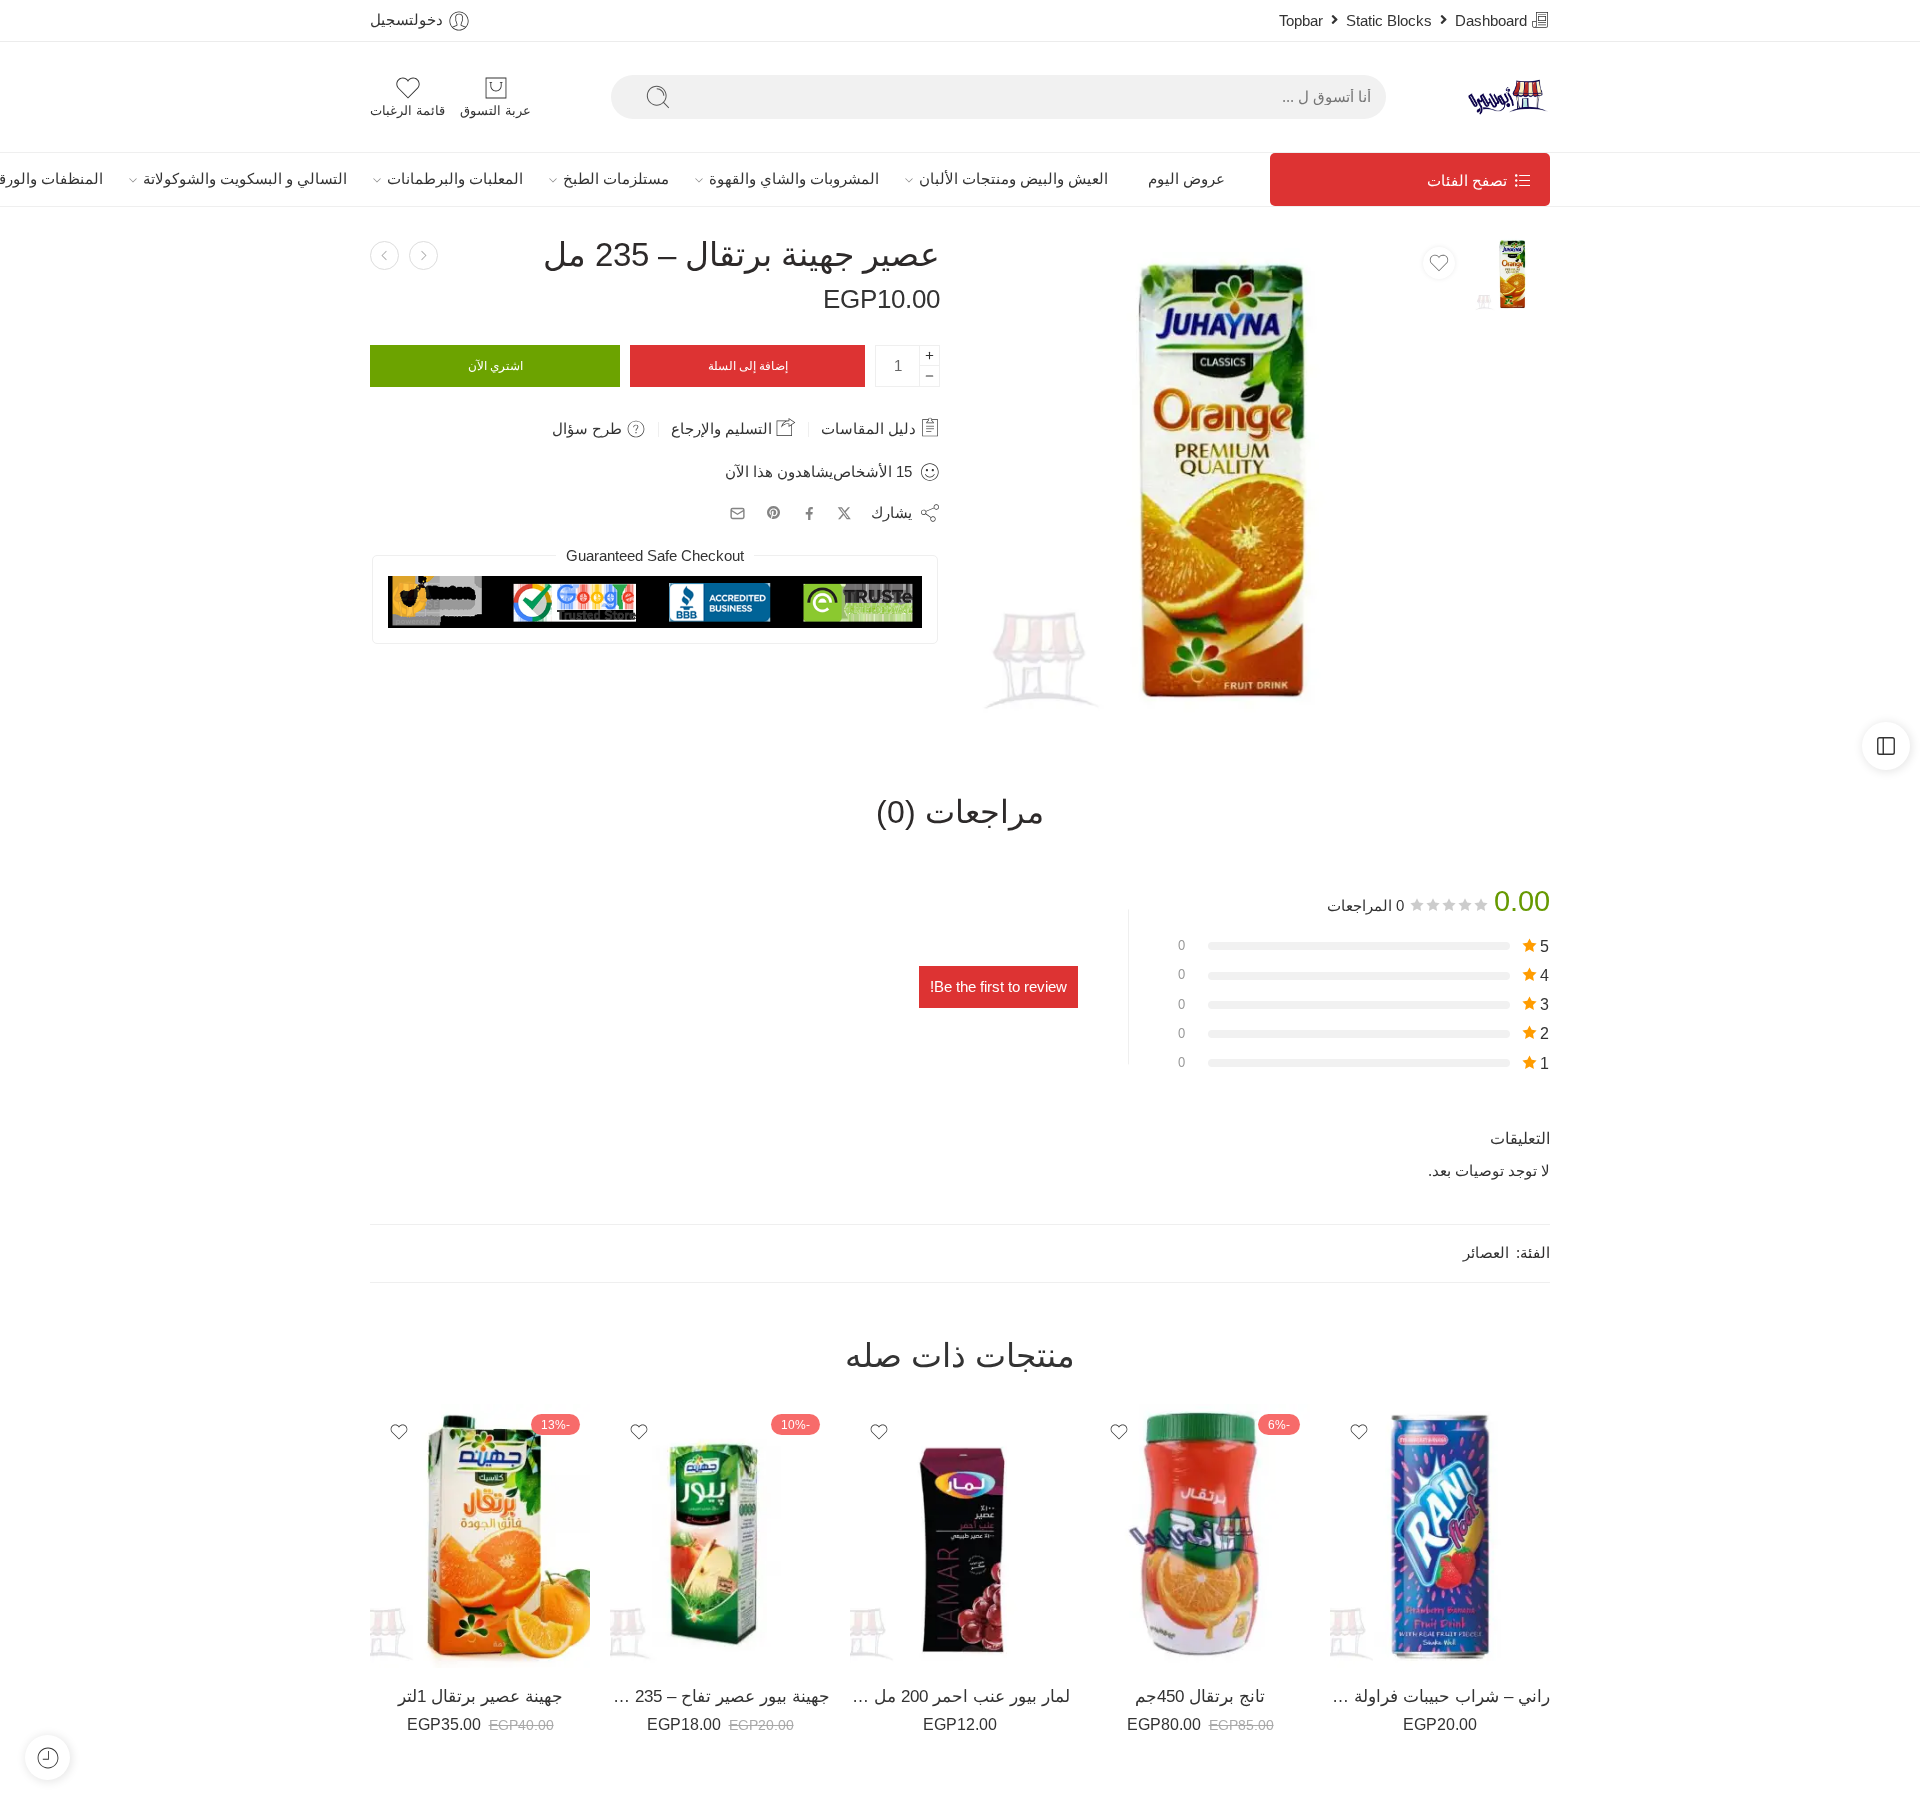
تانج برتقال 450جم (1200, 1696)
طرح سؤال (589, 428)
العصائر (1486, 1253)
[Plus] (929, 355)
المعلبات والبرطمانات (455, 179)
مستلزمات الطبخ (616, 179)
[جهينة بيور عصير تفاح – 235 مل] (720, 1536)
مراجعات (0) (960, 813)
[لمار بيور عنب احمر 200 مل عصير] (960, 1536)
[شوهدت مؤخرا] (47, 1757)
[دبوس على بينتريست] (774, 513)
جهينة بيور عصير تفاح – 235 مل (720, 1696)
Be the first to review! (998, 987)
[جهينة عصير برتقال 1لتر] (480, 1536)
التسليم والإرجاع (723, 428)
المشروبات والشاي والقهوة (794, 179)
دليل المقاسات (870, 428)
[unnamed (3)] (1512, 273)
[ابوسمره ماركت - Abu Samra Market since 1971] (1508, 97)
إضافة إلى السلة (748, 366)
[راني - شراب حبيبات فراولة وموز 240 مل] (1440, 1536)
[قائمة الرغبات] (1439, 263)
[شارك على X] (844, 513)
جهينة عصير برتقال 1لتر (480, 1696)
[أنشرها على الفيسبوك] (809, 513)
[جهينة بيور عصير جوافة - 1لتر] (423, 255)
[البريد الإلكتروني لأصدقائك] (737, 513)
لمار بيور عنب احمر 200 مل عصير (960, 1696)
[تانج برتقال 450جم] (1200, 1536)
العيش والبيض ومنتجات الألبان (1013, 179)
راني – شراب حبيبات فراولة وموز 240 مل (1440, 1696)
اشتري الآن (495, 366)
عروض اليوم (1186, 179)
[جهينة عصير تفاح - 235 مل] (384, 255)
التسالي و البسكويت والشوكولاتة (245, 179)
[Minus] (929, 376)
